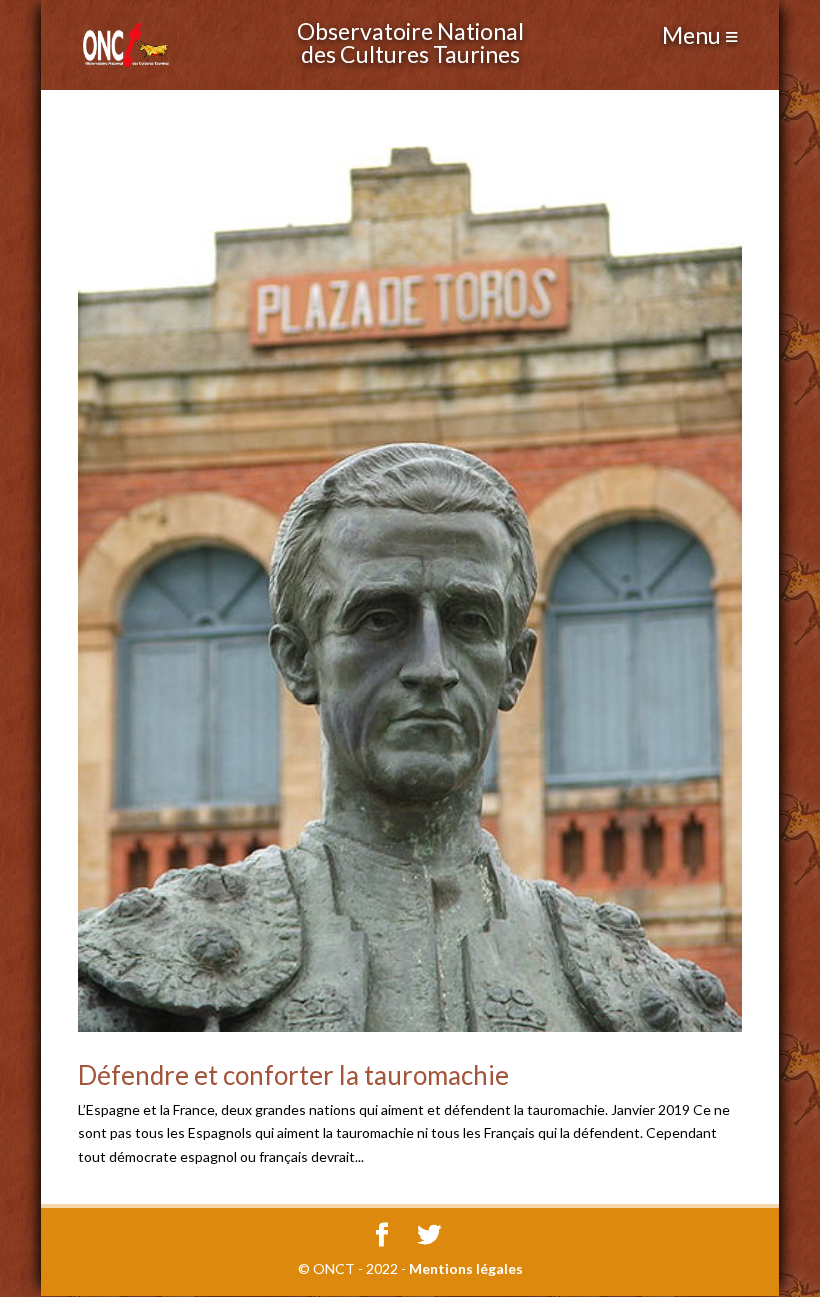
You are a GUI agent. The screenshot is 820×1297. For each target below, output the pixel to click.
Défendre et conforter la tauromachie (293, 1075)
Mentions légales (466, 1268)
